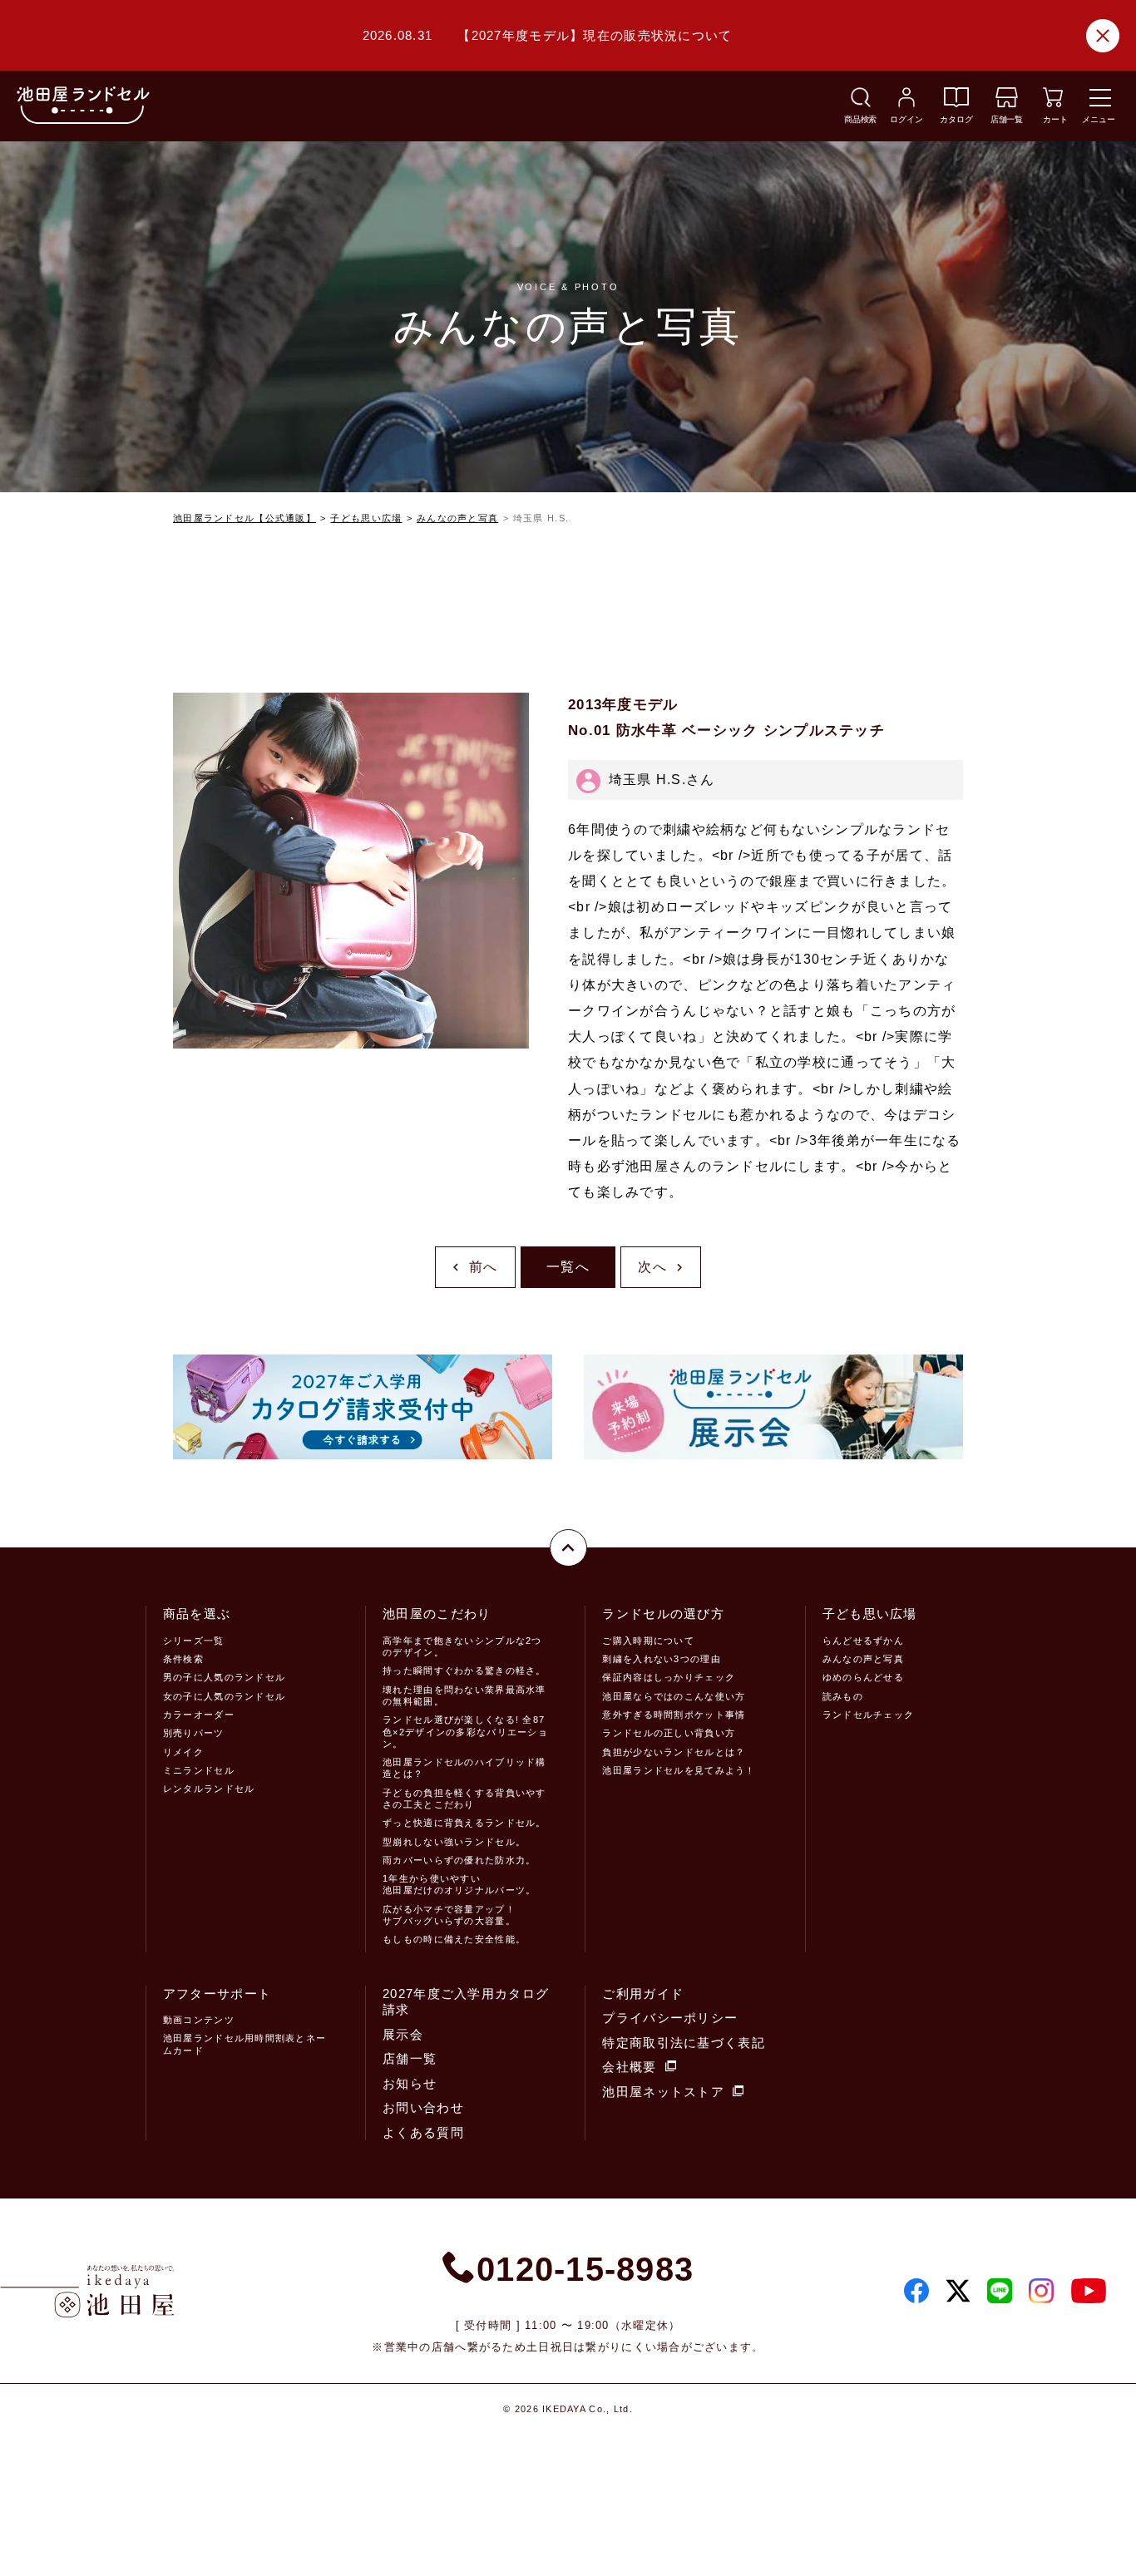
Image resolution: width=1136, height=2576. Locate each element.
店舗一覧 (410, 2058)
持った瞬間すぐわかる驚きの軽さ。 (464, 1670)
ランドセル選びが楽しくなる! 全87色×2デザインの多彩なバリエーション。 (465, 1732)
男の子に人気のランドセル (224, 1677)
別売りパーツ (194, 1733)
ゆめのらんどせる (863, 1677)
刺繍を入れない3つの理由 (661, 1659)
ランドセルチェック (869, 1715)
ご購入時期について (648, 1641)
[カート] (1053, 103)
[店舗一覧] (1007, 103)
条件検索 (183, 1659)
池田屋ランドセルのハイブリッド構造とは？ (464, 1768)
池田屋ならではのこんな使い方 (674, 1696)
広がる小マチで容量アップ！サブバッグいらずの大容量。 (449, 1915)
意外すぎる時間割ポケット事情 (674, 1715)
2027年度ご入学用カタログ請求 (466, 2002)
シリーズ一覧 (194, 1641)
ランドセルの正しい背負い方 (669, 1733)
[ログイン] (906, 103)
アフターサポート (217, 1994)
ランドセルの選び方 (663, 1614)
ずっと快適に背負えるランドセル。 (464, 1823)
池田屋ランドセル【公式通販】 (244, 518)
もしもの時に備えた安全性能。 (454, 1939)
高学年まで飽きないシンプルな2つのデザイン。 (462, 1646)
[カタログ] (956, 103)
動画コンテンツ (199, 2020)
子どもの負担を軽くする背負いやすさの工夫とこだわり (464, 1799)
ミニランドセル (199, 1770)
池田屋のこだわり (437, 1614)
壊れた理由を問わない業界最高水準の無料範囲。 (464, 1695)
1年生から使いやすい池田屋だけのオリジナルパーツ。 (459, 1884)
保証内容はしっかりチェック (669, 1677)
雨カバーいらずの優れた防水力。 (459, 1860)
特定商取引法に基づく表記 (683, 2043)
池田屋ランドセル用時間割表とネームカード (244, 2044)
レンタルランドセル (209, 1789)
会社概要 (629, 2067)
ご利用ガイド (643, 1994)
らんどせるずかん (863, 1641)
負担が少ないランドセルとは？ (674, 1752)
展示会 (403, 2034)
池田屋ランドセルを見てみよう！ (679, 1770)
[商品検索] (861, 103)
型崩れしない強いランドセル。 (454, 1842)
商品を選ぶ (197, 1614)
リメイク (183, 1752)
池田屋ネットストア (663, 2092)
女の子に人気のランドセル (224, 1696)
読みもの (843, 1696)
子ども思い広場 (366, 518)
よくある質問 (423, 2132)
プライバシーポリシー (670, 2018)
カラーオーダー (199, 1715)
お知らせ (410, 2083)
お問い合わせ (423, 2107)
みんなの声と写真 (457, 518)
